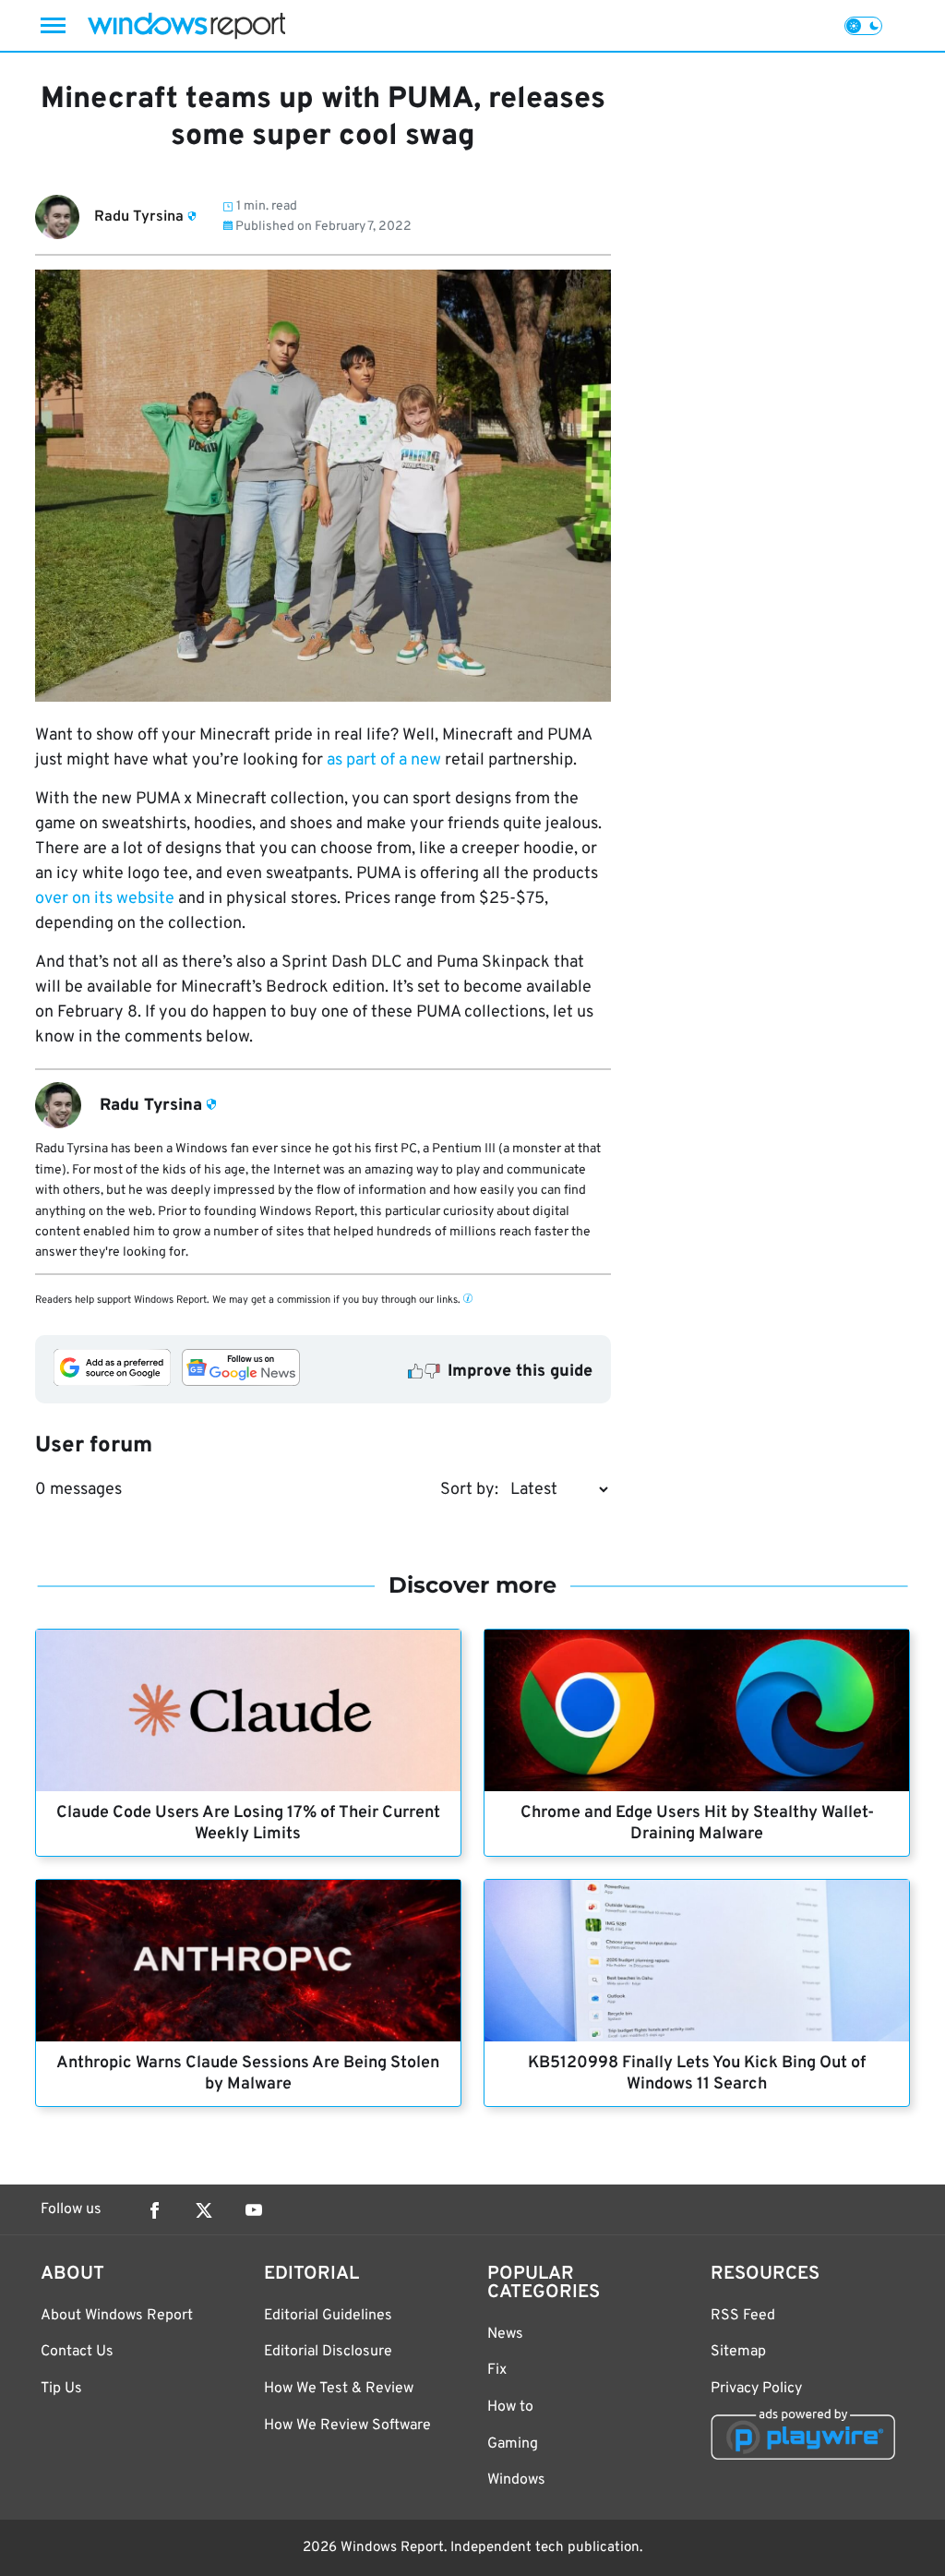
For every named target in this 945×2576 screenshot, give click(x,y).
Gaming (513, 2444)
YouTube (254, 2210)
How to (510, 2407)
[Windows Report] (186, 25)
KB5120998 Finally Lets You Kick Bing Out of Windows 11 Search (697, 2074)
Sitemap (738, 2352)
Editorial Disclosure (328, 2352)
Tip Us (61, 2389)
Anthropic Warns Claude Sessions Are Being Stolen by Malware (248, 2074)
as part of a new (384, 760)
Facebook (154, 2210)
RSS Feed (743, 2316)
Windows (516, 2480)
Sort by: (469, 1490)
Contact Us (77, 2352)
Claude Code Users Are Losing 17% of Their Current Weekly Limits (248, 1824)
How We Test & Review (339, 2389)
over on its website (105, 899)
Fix (497, 2370)
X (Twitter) (204, 2210)
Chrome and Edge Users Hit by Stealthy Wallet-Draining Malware (697, 1824)
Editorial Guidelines (328, 2316)
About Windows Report (117, 2316)
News (505, 2334)
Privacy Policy (756, 2389)
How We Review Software (347, 2426)
